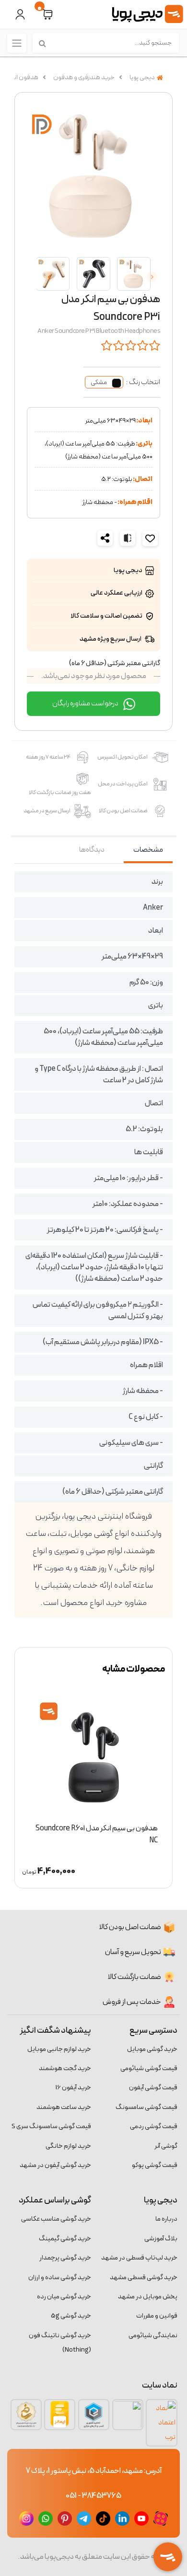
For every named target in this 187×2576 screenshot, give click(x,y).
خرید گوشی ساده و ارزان (60, 2277)
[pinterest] (65, 2518)
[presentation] (152, 277)
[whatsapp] (46, 2518)
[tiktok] (103, 2518)
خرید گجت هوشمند (65, 2068)
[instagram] (26, 2518)
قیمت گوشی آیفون (153, 2088)
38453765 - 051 (93, 2496)
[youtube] (141, 2518)
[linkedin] (122, 2518)
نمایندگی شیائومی (153, 2336)
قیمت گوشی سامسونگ (146, 2107)
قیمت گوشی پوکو (155, 2165)
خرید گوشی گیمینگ (65, 2239)
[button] (47, 15)
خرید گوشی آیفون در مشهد (55, 2165)
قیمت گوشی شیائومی (149, 2068)
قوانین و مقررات (157, 2316)
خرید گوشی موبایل (152, 2049)
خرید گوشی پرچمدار (65, 2258)
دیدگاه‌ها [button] (92, 850)
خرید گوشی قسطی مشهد (144, 2277)
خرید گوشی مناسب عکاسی (56, 2219)
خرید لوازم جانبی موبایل (59, 2049)
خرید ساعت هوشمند (64, 2107)
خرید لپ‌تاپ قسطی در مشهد (139, 2258)
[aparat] (161, 2518)
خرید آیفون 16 (73, 2088)
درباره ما (166, 2219)
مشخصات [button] (148, 850)
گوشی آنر (166, 2146)
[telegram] (84, 2518)
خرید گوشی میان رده (64, 2297)
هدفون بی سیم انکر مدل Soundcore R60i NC (97, 1834)
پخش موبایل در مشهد (148, 2297)
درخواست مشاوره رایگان (86, 703)
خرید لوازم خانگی (68, 2146)
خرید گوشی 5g (71, 2316)
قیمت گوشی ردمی (154, 2126)
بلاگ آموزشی (161, 2239)
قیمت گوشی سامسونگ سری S (51, 2126)
